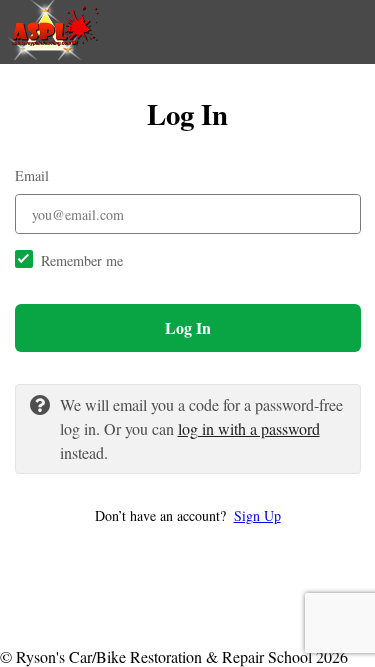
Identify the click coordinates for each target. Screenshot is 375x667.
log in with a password (249, 428)
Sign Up (257, 515)
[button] (188, 515)
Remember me (82, 260)
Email (32, 175)
